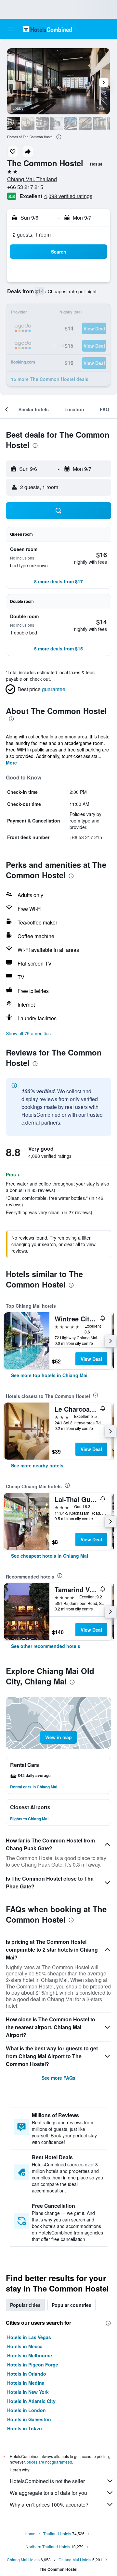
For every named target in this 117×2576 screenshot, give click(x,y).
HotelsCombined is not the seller (47, 2481)
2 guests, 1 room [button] (32, 234)
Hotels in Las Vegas (29, 2337)
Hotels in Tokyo (25, 2428)
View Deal (91, 1359)
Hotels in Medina (26, 2383)
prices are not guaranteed (49, 2462)
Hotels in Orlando (27, 2374)
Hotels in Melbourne (30, 2355)
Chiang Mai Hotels (23, 2560)
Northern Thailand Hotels (48, 2547)
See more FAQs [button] (58, 2078)
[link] (49, 1375)
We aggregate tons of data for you (48, 2493)
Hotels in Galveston (29, 2419)
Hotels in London (26, 2410)
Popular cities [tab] (25, 2305)
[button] (11, 29)
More (11, 763)
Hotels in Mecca (25, 2346)
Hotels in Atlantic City (31, 2401)
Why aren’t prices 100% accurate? (49, 2504)
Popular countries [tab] (71, 2305)
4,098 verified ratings (68, 196)
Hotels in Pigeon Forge (33, 2365)
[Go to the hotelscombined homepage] (47, 29)
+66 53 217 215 (25, 187)
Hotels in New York (28, 2392)
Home (30, 2533)
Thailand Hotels (57, 2533)
